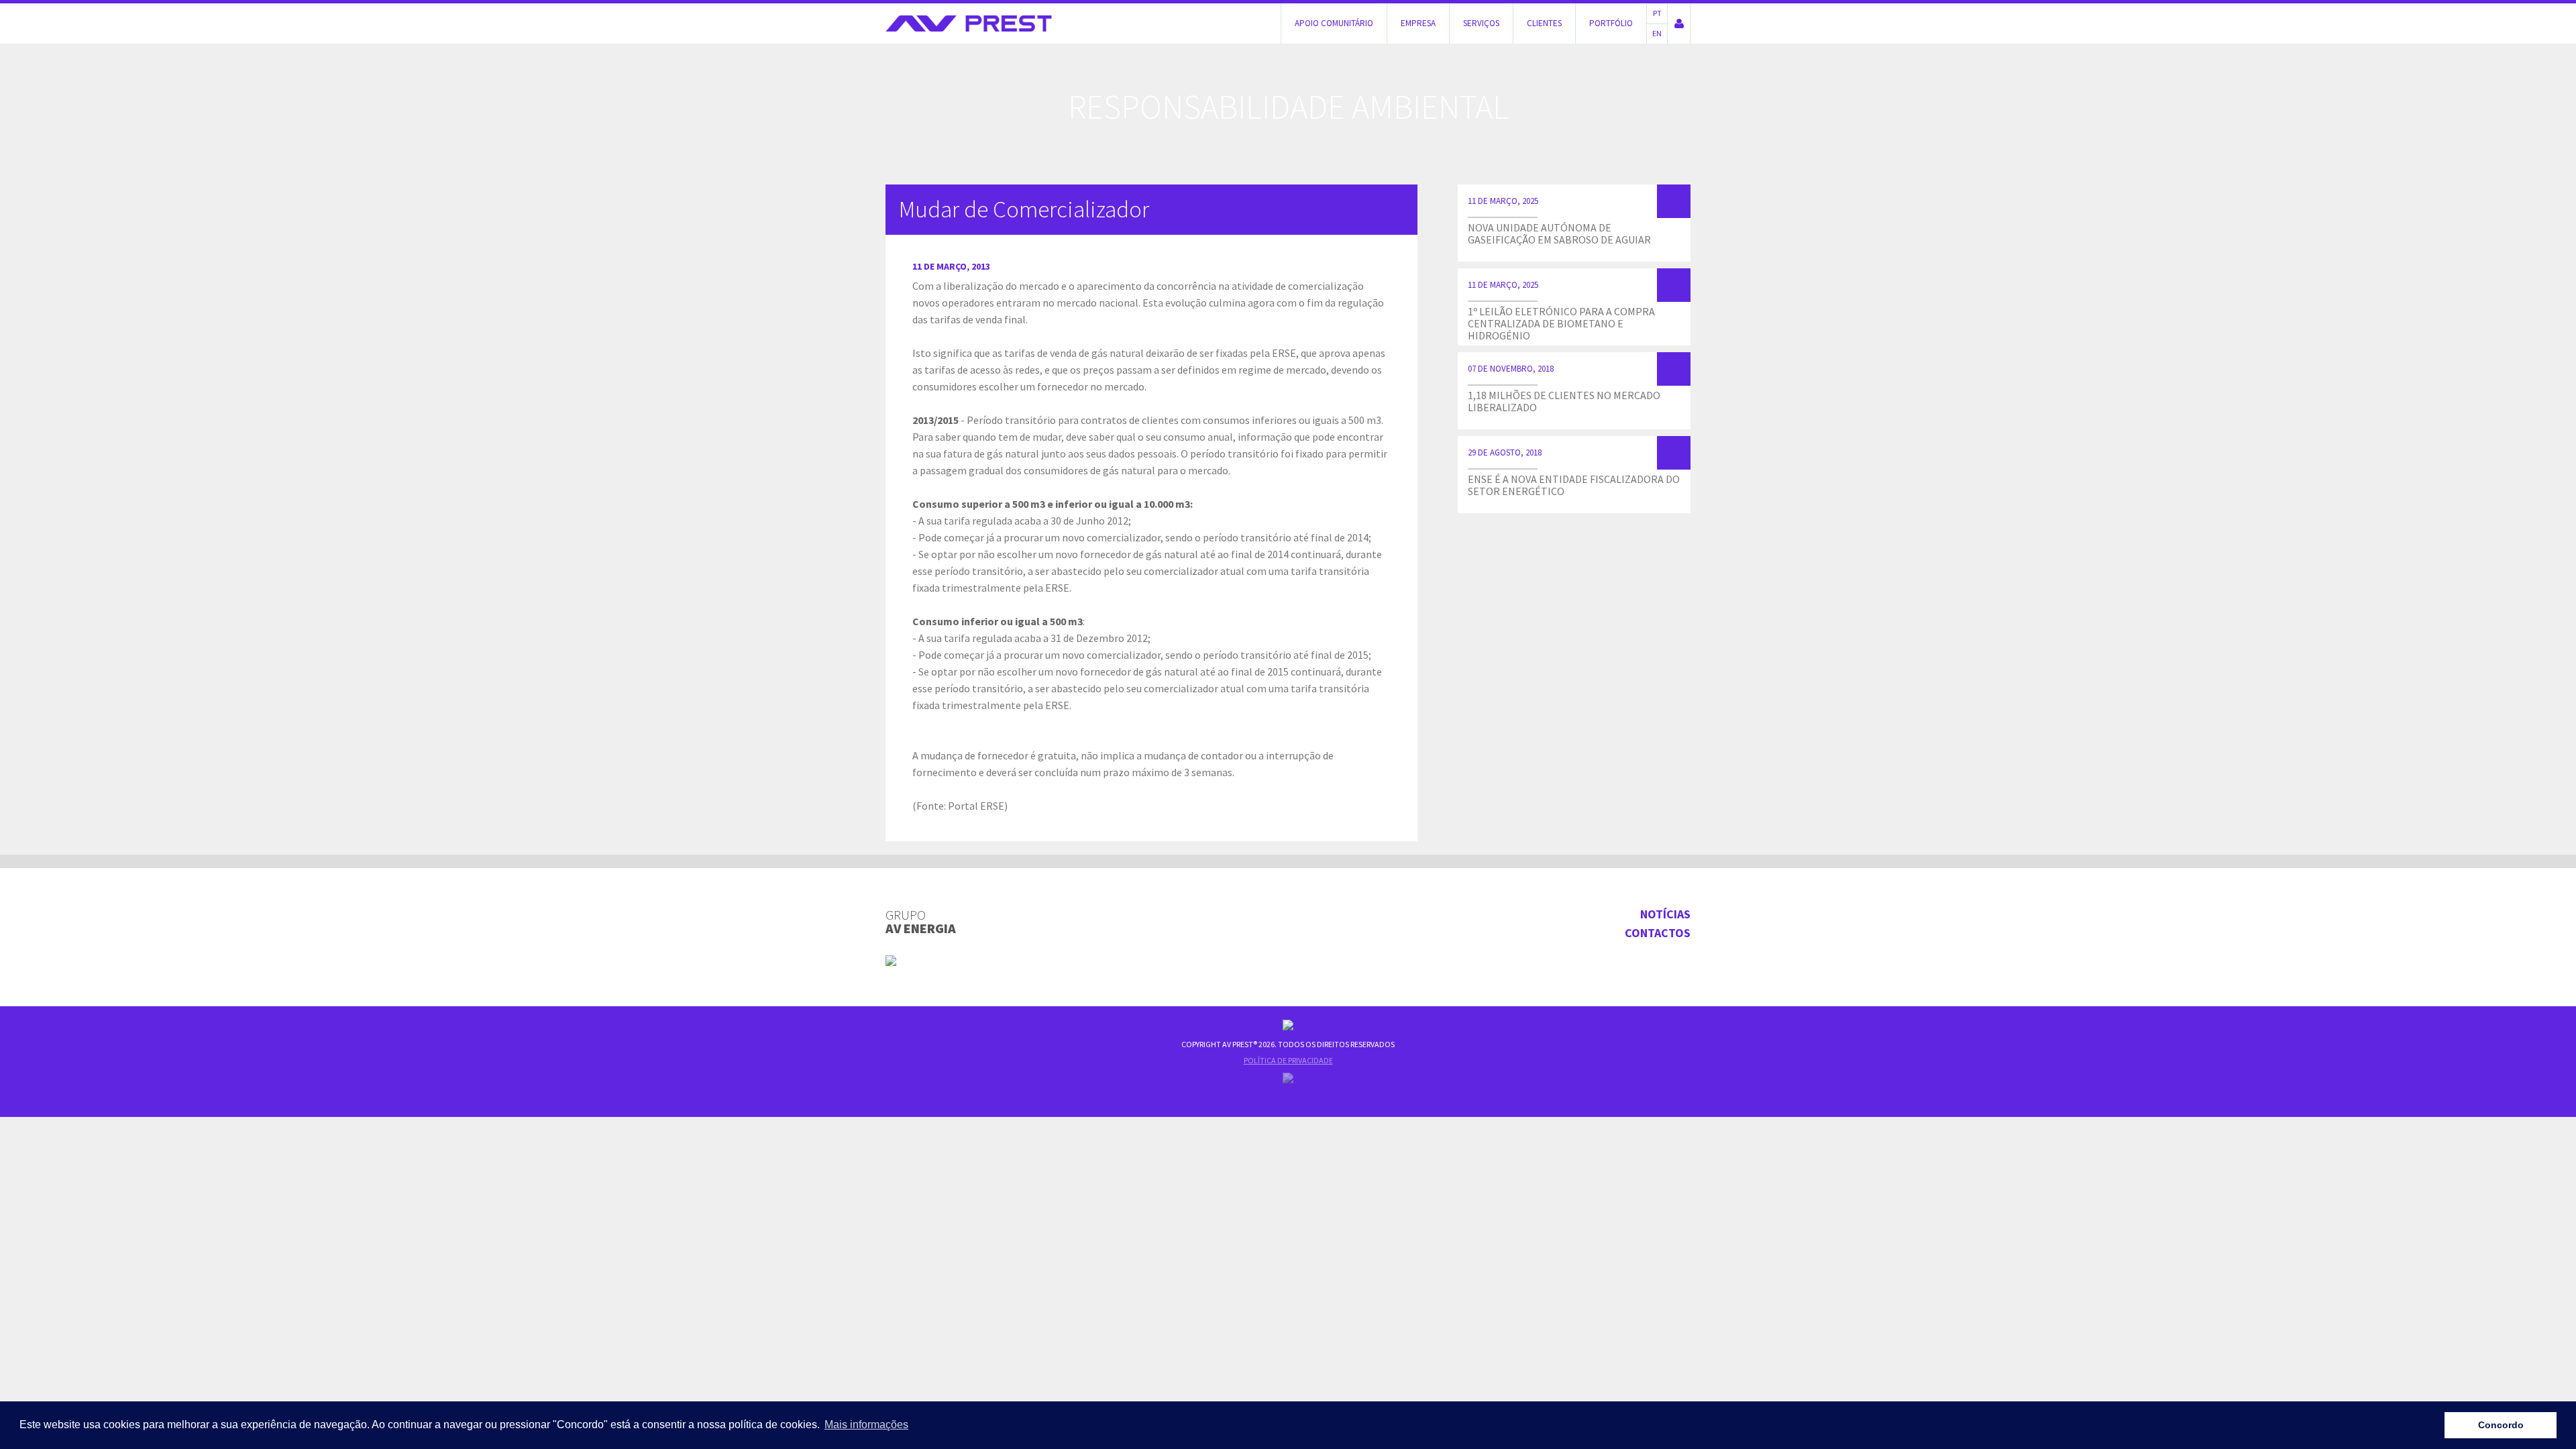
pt (1657, 13)
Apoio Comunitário (1334, 23)
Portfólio (1611, 23)
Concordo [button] (2501, 1425)
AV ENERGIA (921, 922)
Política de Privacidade (1288, 1060)
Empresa (1418, 23)
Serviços (1481, 23)
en (1657, 33)
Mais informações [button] (866, 1425)
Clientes (1544, 23)
